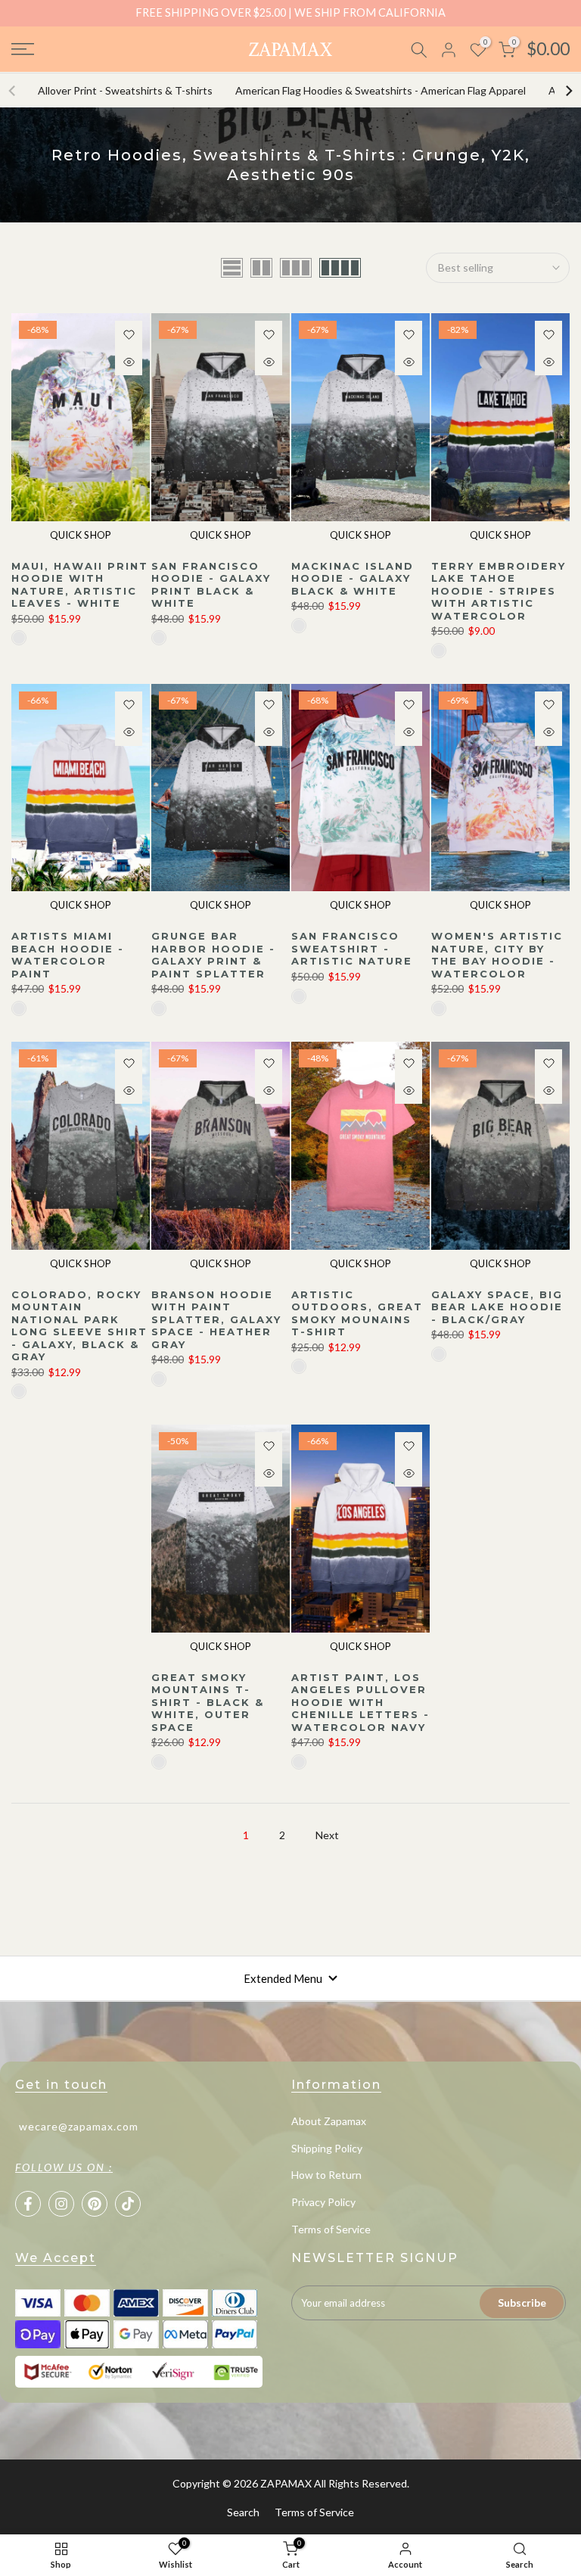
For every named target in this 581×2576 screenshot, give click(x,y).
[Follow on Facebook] (28, 2204)
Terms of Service (331, 2229)
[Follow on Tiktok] (128, 2204)
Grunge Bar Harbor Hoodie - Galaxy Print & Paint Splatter (213, 955)
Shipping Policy (327, 2148)
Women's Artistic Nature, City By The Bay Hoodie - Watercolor (497, 955)
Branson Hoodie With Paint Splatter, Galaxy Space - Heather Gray (216, 1319)
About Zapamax (329, 2121)
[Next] (568, 91)
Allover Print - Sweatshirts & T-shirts (125, 90)
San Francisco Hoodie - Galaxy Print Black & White (211, 585)
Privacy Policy (323, 2202)
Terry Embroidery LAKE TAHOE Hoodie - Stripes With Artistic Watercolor (499, 591)
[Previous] (13, 91)
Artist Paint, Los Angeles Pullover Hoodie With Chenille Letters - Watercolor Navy (360, 1702)
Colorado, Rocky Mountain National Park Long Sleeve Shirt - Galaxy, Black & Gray (79, 1326)
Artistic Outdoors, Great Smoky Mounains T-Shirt (357, 1313)
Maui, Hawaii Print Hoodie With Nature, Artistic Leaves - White (80, 585)
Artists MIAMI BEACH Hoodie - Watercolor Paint (68, 955)
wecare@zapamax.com (79, 2126)
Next (327, 1835)
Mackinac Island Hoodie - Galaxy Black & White (353, 578)
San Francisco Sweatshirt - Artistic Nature (352, 948)
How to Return (326, 2175)
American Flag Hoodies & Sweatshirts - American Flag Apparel (381, 90)
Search (243, 2512)
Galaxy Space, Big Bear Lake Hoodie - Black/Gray (497, 1307)
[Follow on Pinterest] (95, 2204)
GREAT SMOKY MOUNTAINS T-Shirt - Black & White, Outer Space (208, 1702)
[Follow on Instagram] (61, 2204)
